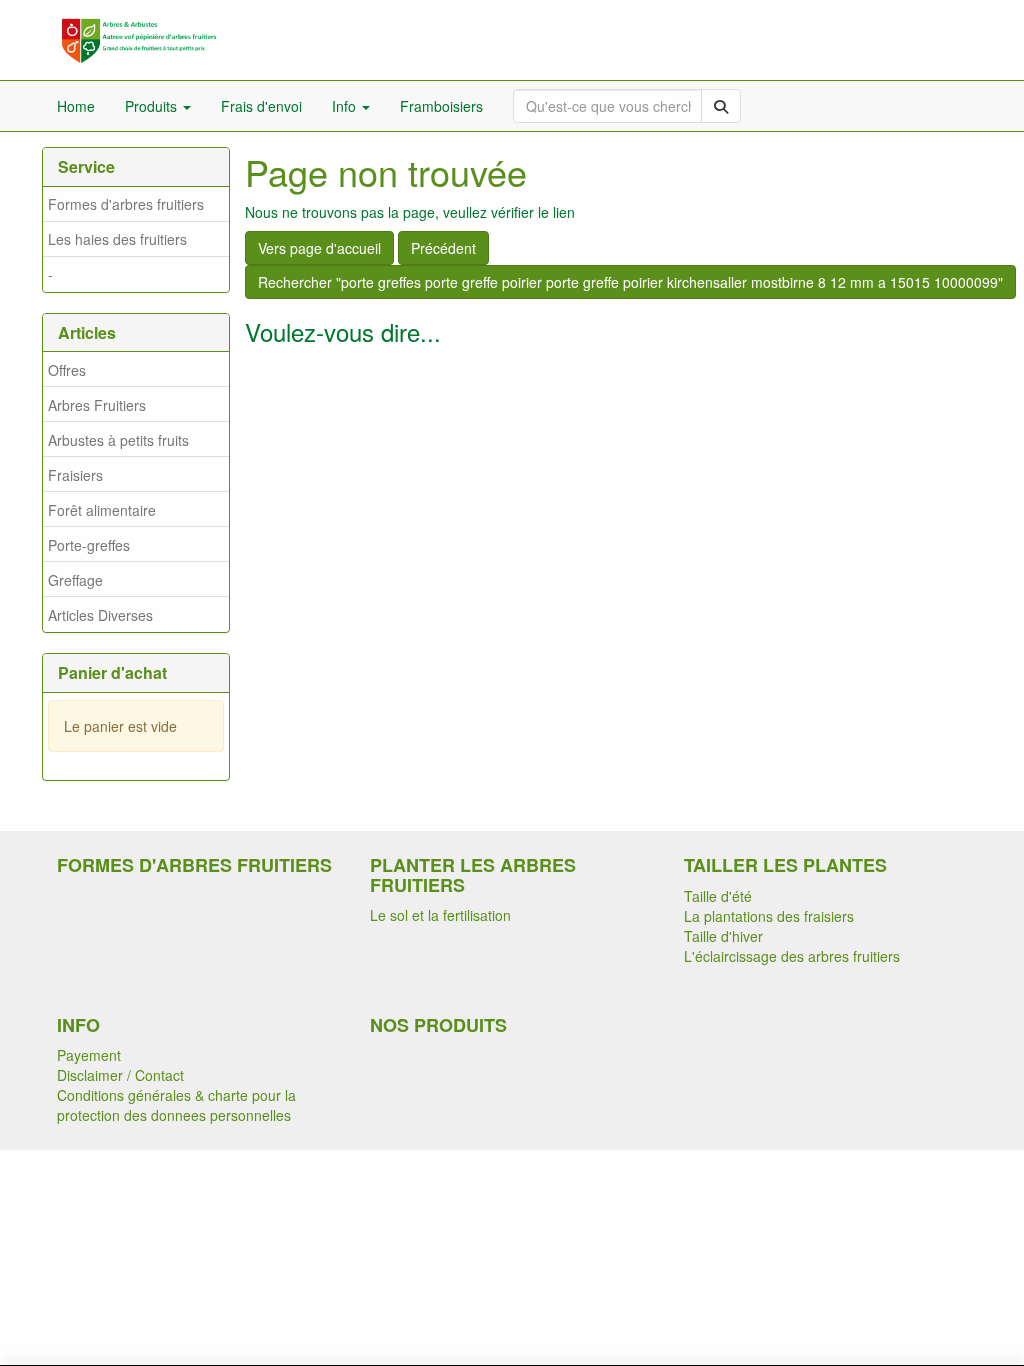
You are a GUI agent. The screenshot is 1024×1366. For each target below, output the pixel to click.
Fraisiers (75, 475)
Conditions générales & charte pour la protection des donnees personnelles (176, 1105)
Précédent (443, 248)
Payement (89, 1055)
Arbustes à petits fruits (118, 440)
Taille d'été (718, 896)
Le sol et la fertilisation (440, 915)
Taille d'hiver (723, 936)
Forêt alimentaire (102, 510)
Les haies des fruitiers (117, 239)
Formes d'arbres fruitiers (126, 204)
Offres (67, 370)
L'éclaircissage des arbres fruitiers (792, 956)
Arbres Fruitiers (97, 405)
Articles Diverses (100, 615)
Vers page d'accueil (319, 248)
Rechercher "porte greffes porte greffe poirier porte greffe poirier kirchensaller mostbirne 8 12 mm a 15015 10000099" (630, 282)
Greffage (75, 580)
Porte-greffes (89, 545)
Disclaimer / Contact (120, 1075)
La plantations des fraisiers (769, 916)
